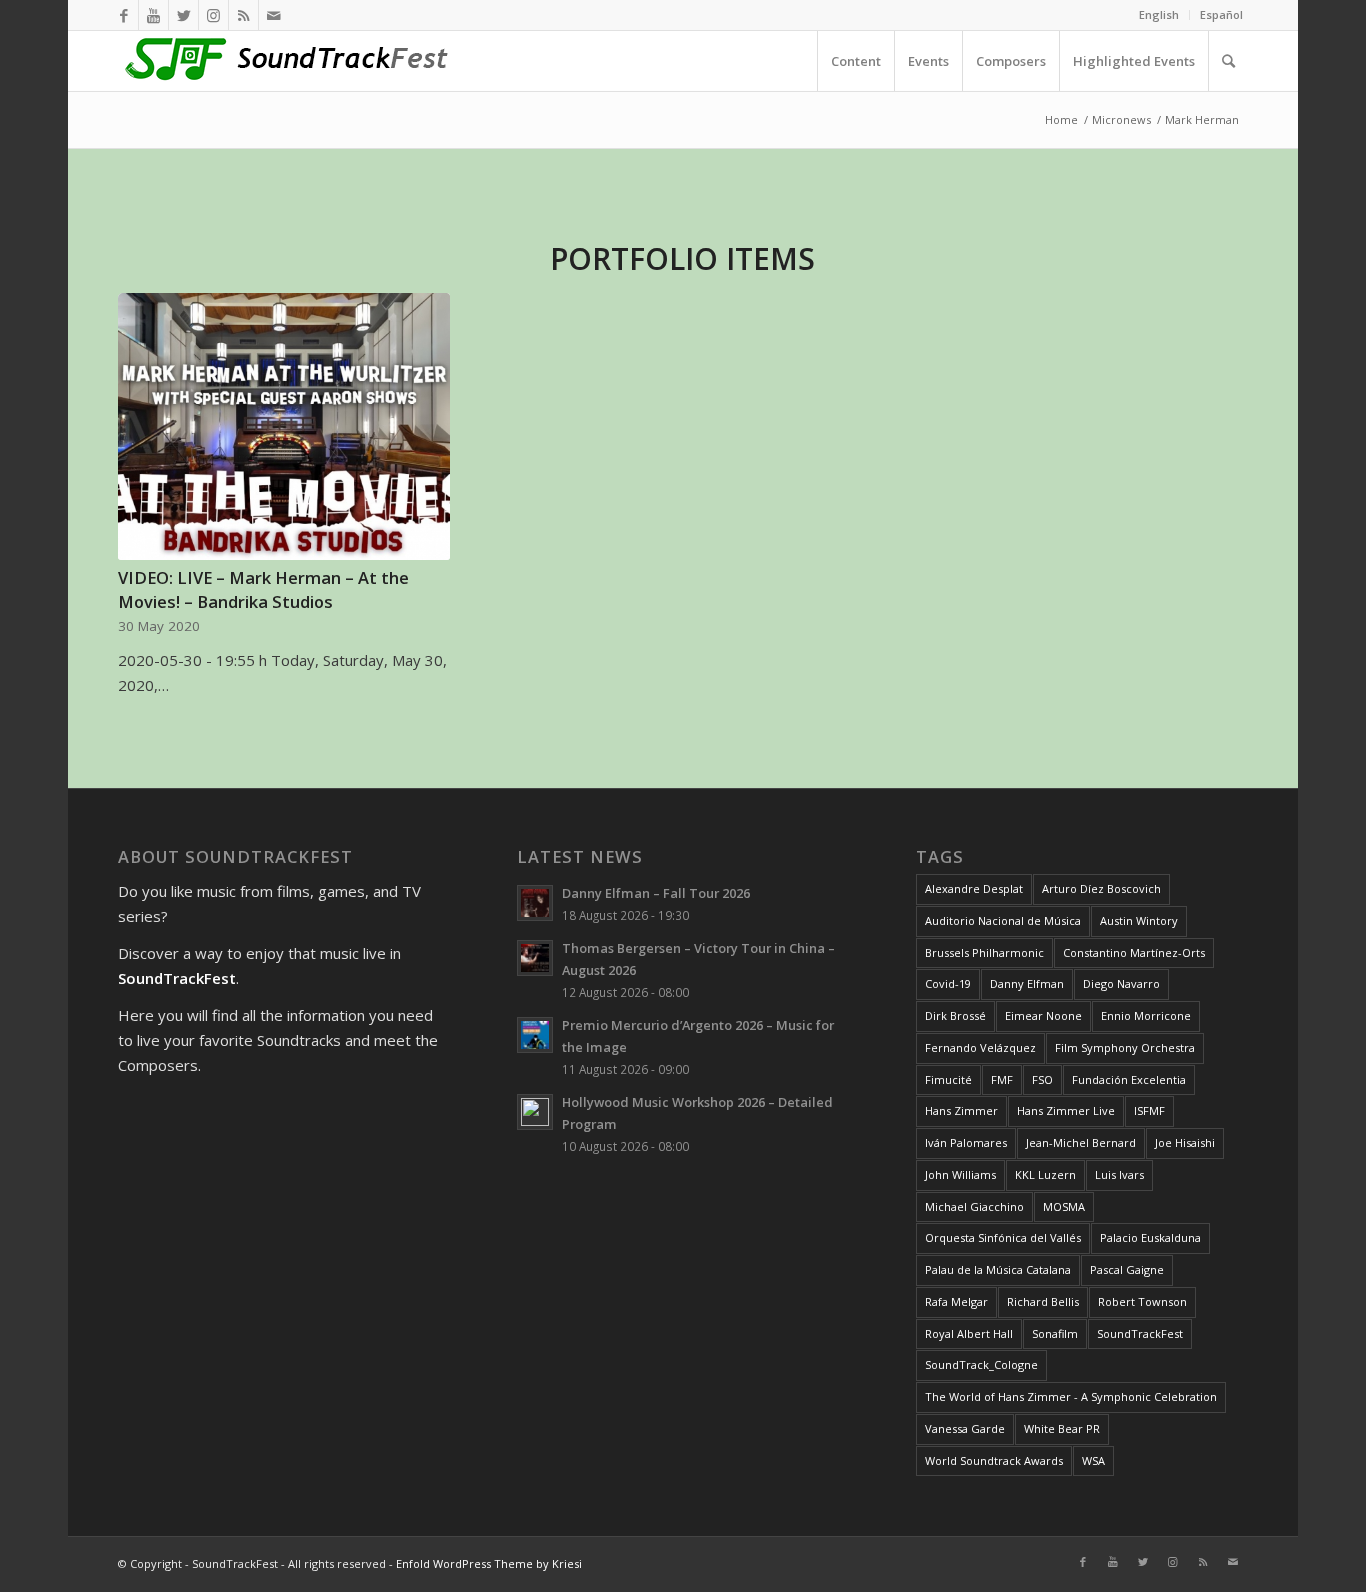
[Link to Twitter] (183, 15)
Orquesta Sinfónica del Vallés (1003, 1237)
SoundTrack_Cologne (981, 1364)
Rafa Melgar (956, 1301)
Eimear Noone (1043, 1015)
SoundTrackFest (1140, 1333)
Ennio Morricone (1146, 1015)
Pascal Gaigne (1127, 1269)
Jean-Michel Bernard (1081, 1142)
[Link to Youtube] (153, 15)
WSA (1093, 1460)
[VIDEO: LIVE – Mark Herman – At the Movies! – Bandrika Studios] (283, 427)
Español (1221, 14)
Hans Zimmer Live (1066, 1110)
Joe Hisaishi (1185, 1142)
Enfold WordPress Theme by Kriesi (489, 1563)
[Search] (1228, 61)
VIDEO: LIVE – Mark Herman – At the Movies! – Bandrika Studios (263, 589)
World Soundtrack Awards (994, 1460)
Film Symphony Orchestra (1125, 1047)
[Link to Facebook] (123, 15)
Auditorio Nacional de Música (1003, 920)
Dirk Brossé (955, 1015)
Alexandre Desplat (974, 888)
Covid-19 (948, 983)
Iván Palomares (966, 1142)
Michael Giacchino (974, 1206)
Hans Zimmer (961, 1110)
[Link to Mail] (274, 15)
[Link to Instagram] (213, 15)
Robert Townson (1142, 1301)
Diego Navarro (1121, 983)
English (1159, 14)
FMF (1002, 1079)
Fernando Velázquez (980, 1047)
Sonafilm (1055, 1333)
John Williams (960, 1174)
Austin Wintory (1139, 920)
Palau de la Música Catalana (998, 1269)
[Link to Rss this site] (243, 15)
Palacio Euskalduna (1150, 1237)
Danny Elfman (1027, 983)
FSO (1042, 1079)
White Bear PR (1062, 1428)
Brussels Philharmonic (984, 952)
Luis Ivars (1119, 1174)
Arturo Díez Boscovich (1101, 888)
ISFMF (1149, 1110)
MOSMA (1064, 1206)
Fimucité (948, 1079)
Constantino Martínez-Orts (1134, 952)
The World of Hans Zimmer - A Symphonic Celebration (1071, 1396)
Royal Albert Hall (969, 1333)
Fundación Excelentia (1129, 1079)
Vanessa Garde (965, 1428)
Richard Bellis (1043, 1301)
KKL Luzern (1045, 1174)
